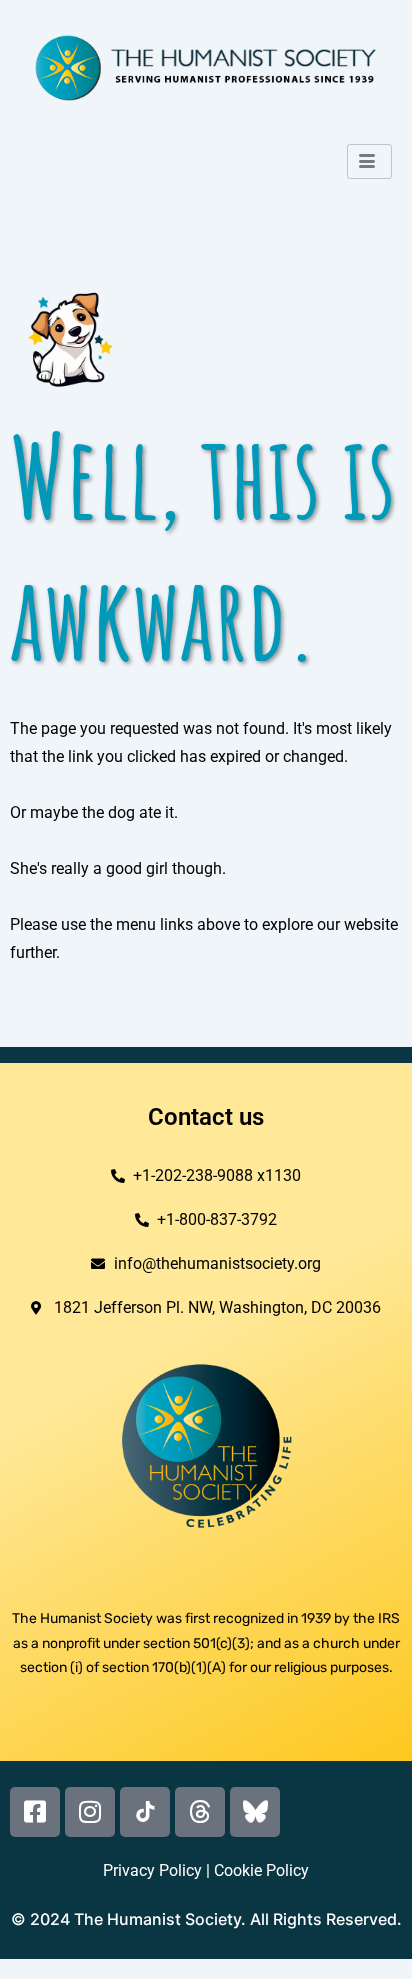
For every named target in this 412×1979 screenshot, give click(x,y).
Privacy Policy (152, 1870)
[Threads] (200, 1812)
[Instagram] (90, 1812)
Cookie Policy (261, 1870)
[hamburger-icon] (369, 161)
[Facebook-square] (35, 1812)
